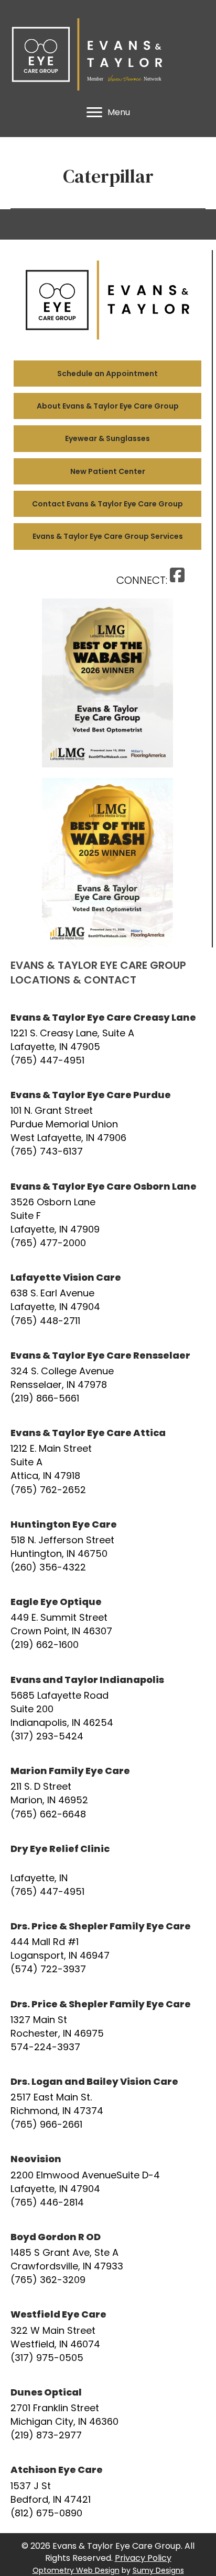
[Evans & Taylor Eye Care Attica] (108, 1461)
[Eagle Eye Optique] (108, 1623)
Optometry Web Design (76, 2570)
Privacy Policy (143, 2558)
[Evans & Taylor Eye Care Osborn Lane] (108, 1215)
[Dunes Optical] (108, 2414)
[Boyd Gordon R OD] (108, 2258)
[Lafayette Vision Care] (108, 1299)
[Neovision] (108, 2180)
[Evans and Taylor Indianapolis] (108, 1708)
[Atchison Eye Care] (108, 2491)
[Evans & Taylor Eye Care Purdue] (108, 1123)
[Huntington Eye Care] (108, 1546)
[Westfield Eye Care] (108, 2336)
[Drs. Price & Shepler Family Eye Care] (108, 1948)
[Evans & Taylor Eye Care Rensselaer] (108, 1377)
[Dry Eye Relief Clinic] (108, 1870)
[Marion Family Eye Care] (108, 1792)
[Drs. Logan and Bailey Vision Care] (108, 2103)
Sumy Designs (158, 2570)
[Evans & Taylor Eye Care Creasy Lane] (108, 1039)
